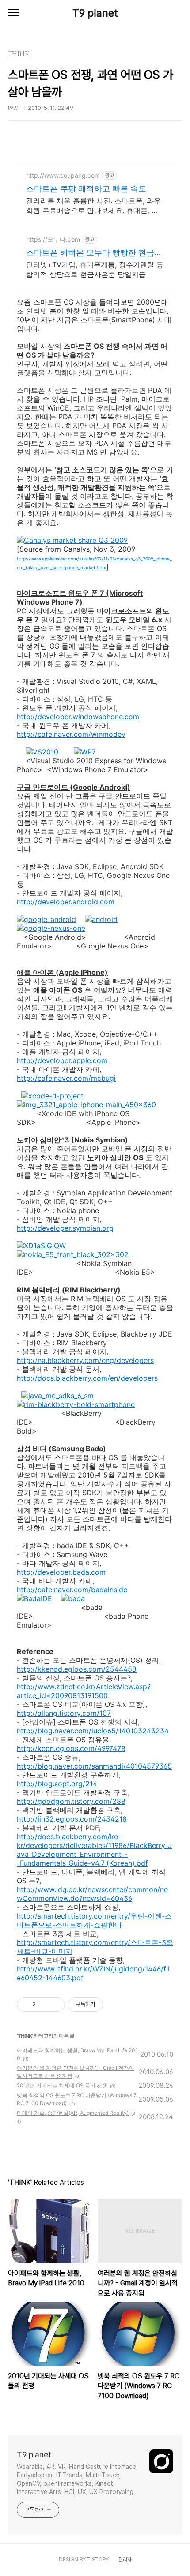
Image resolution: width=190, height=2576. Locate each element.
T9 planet (95, 13)
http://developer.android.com (66, 902)
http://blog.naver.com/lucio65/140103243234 (93, 1731)
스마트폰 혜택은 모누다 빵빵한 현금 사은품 (90, 253)
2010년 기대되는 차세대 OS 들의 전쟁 (62, 2085)
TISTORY (98, 2560)
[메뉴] (14, 13)
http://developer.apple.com (62, 1060)
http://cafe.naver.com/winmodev (71, 734)
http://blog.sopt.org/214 (57, 1784)
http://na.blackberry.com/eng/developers (85, 1360)
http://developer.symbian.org (65, 1228)
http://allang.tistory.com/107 (64, 1713)
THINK (25, 2036)
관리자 (125, 2560)
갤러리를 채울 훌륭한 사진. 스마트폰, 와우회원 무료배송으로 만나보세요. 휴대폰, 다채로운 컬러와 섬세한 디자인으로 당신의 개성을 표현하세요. (93, 206)
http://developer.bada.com (61, 1572)
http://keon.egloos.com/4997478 (71, 1748)
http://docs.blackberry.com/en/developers (87, 1378)
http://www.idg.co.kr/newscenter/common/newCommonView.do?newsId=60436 (92, 1894)
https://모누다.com (53, 239)
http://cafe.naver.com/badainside (72, 1590)
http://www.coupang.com (63, 175)
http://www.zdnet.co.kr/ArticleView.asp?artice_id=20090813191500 (84, 1691)
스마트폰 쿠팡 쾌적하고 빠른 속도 (86, 189)
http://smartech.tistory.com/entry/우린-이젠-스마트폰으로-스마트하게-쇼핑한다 (94, 1920)
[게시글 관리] (55, 2005)
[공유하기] (44, 2005)
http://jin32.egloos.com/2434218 (72, 1819)
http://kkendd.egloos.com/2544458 (77, 1669)
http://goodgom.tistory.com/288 (71, 1801)
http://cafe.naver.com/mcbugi (66, 1078)
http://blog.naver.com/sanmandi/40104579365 (94, 1766)
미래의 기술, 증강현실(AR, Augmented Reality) (73, 2113)
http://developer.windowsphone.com (78, 717)
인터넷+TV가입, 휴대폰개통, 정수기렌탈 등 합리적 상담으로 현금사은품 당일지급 (95, 269)
